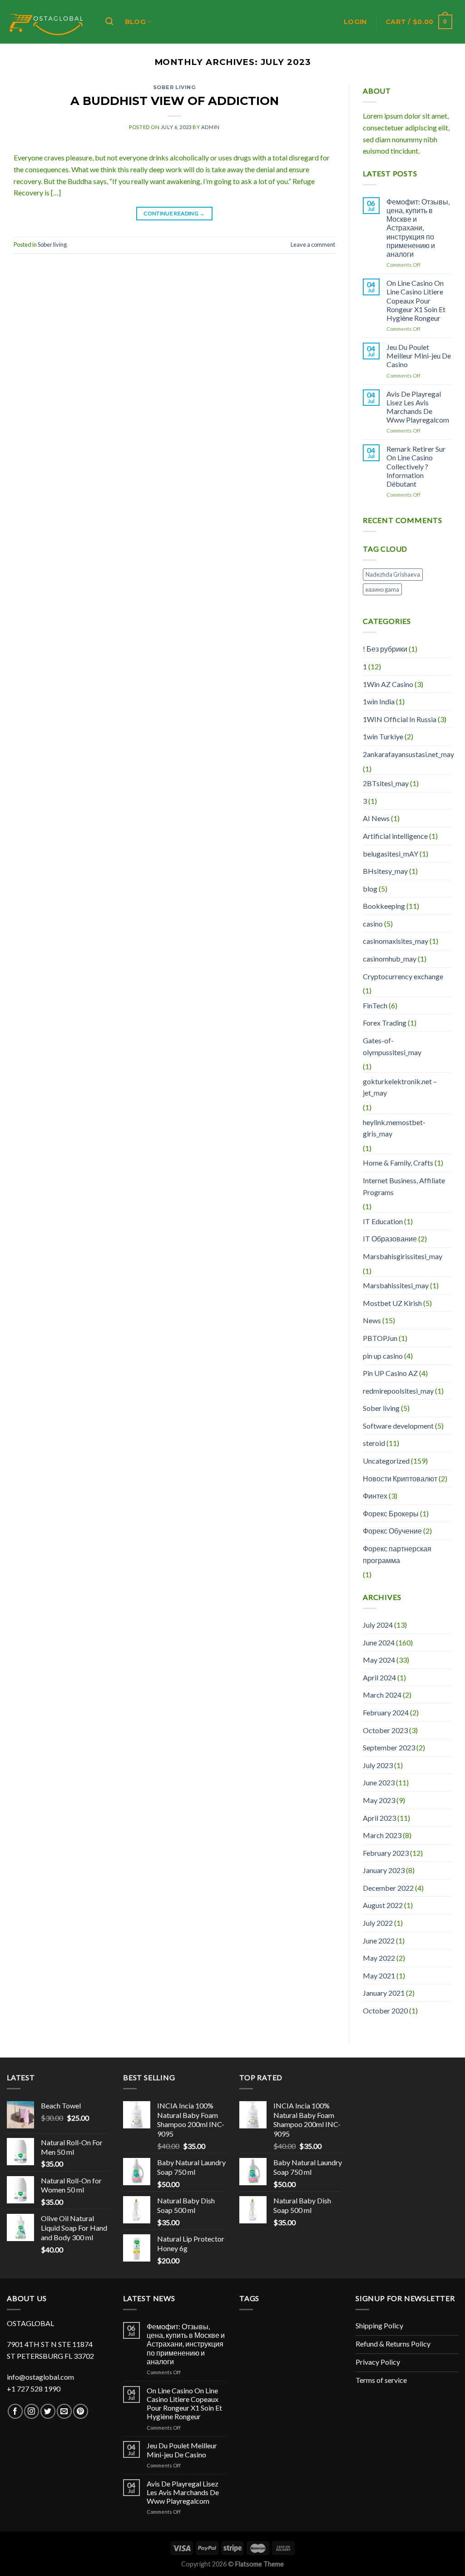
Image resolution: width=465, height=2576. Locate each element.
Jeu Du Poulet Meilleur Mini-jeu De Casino (419, 356)
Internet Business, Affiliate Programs (404, 1186)
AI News (376, 818)
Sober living (175, 87)
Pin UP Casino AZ (390, 1373)
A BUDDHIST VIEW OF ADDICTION (175, 101)
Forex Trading (385, 1023)
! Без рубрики (385, 649)
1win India (379, 701)
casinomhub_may (390, 959)
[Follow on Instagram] (32, 2411)
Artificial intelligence (395, 836)
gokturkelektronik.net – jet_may (400, 1087)
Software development (398, 1426)
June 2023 (379, 1782)
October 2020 (385, 2010)
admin (210, 127)
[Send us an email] (64, 2411)
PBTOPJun (380, 1338)
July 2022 (378, 1923)
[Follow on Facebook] (15, 2411)
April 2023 (379, 1818)
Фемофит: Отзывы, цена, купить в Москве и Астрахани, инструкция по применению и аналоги (418, 228)
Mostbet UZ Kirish (392, 1303)
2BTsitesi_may (386, 783)
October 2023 (385, 1730)
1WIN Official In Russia (400, 719)
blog (370, 889)
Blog (135, 22)
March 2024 (382, 1695)
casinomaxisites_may (396, 941)
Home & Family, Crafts (398, 1163)
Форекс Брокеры (391, 1513)
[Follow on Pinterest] (81, 2411)
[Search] (109, 22)
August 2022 (383, 1905)
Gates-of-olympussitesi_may (392, 1046)
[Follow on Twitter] (48, 2411)
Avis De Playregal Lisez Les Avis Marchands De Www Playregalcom (418, 407)
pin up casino (383, 1356)
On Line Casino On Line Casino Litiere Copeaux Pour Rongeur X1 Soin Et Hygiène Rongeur (416, 300)
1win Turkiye (383, 736)
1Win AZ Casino (388, 684)
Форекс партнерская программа (397, 1554)
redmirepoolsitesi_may (398, 1391)
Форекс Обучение (392, 1531)
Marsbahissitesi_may (396, 1285)
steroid (374, 1443)
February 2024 (386, 1712)
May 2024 (379, 1660)
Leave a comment (313, 244)
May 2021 (379, 1976)
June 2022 (379, 1941)
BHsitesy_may (385, 871)
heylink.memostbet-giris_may (394, 1128)
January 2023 (384, 1870)
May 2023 (379, 1800)
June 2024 (379, 1642)
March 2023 (382, 1835)
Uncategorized (386, 1461)
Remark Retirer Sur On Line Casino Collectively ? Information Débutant (416, 466)
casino (373, 924)
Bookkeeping (384, 906)
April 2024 (379, 1677)
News (372, 1320)
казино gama (382, 589)
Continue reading (174, 213)
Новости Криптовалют (400, 1478)
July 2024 (378, 1625)
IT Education (383, 1221)
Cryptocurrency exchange (403, 976)
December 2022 (388, 1888)
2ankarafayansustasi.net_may (408, 754)
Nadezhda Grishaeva (393, 574)
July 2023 (378, 1765)
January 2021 (384, 1993)
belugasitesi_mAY (391, 854)
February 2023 (386, 1853)
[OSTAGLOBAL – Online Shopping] (46, 22)
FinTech (375, 1005)
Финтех (375, 1496)
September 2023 (389, 1747)
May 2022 (379, 1958)
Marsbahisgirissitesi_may (403, 1256)
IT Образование (390, 1238)
